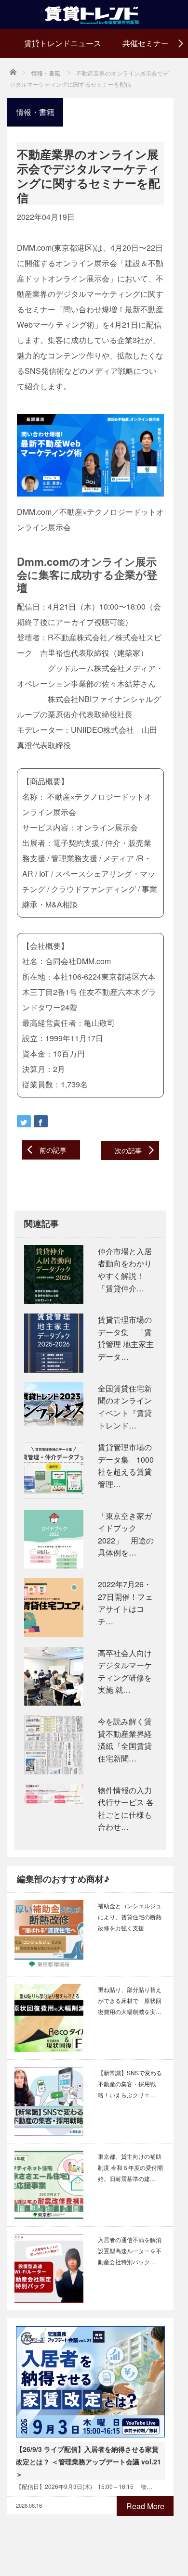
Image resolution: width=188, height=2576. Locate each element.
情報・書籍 (35, 112)
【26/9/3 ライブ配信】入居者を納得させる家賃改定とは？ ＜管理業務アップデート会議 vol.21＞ (88, 2461)
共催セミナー (146, 43)
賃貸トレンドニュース (63, 43)
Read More (145, 2506)
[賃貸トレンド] (94, 13)
